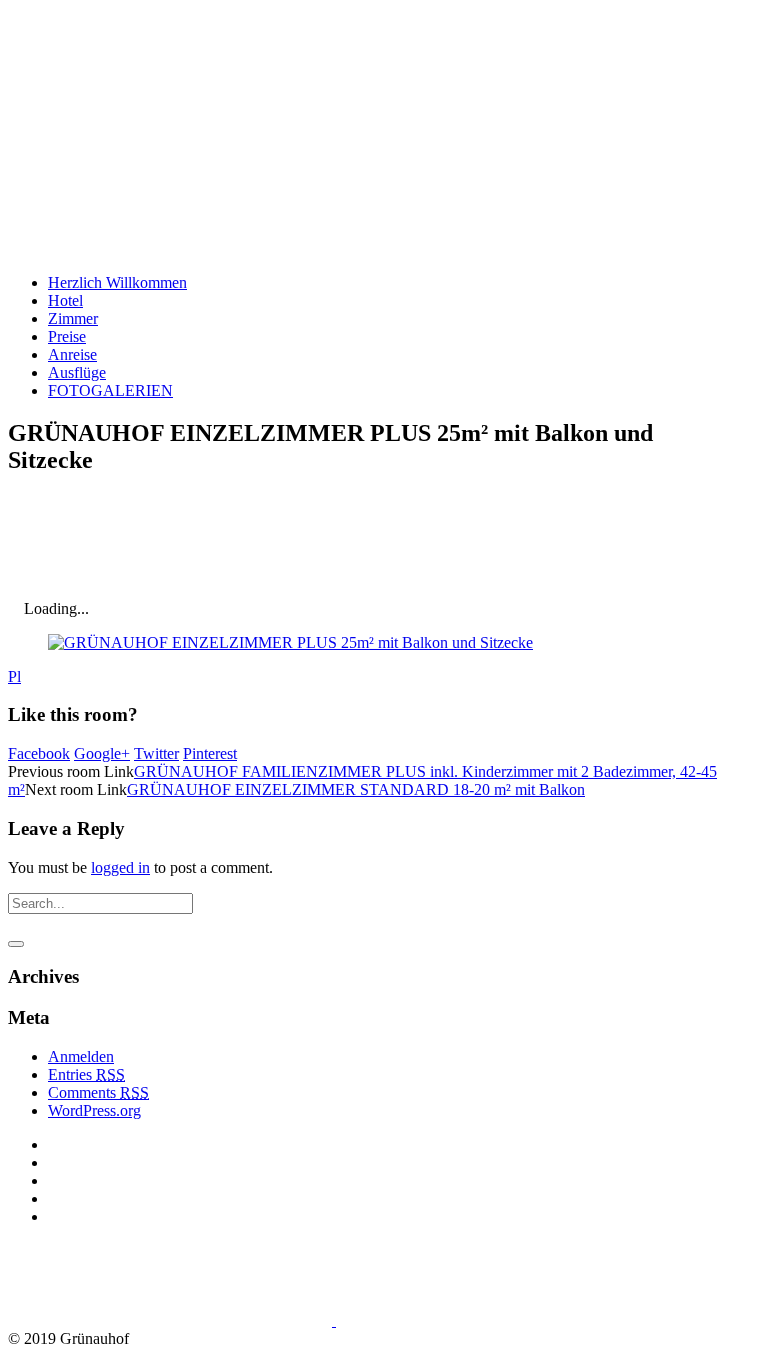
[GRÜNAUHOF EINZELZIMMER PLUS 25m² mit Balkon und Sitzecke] (290, 642)
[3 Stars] (258, 544)
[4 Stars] (358, 544)
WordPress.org (94, 1110)
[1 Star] (58, 544)
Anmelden (81, 1056)
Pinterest (210, 753)
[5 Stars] (458, 544)
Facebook (39, 753)
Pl (14, 676)
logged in (120, 867)
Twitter (156, 753)
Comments (98, 1092)
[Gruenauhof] (253, 1320)
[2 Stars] (158, 544)
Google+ (102, 753)
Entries (86, 1074)
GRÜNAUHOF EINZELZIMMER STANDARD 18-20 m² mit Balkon (356, 789)
